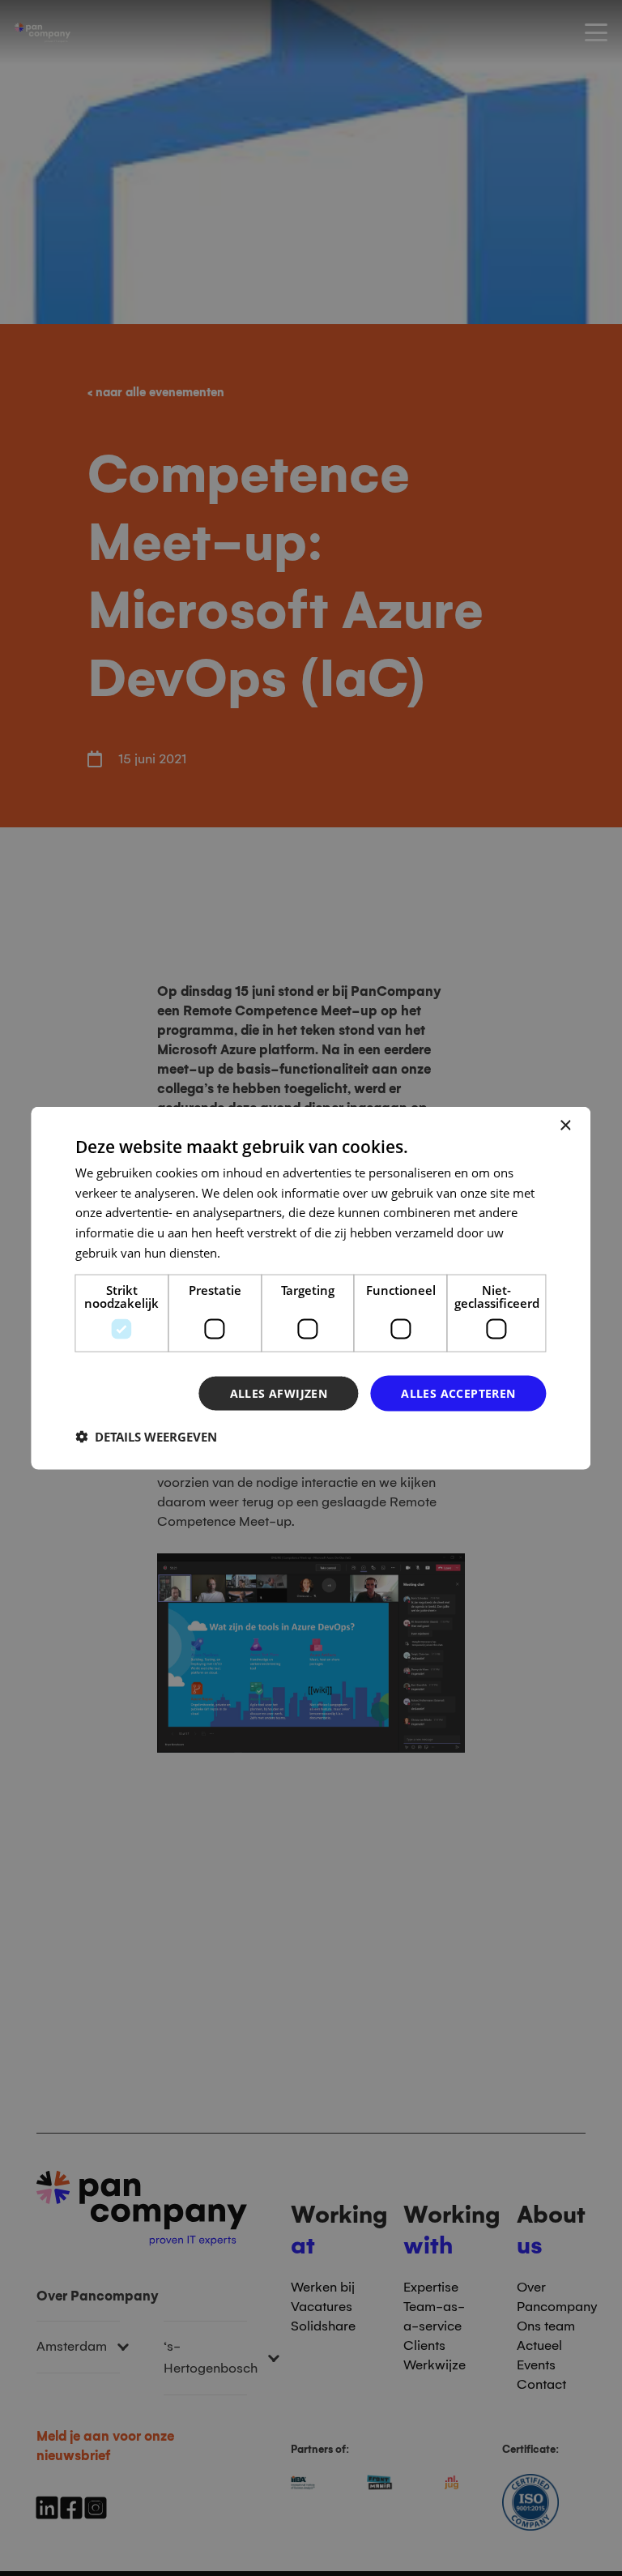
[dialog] (311, 1288)
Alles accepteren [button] (458, 1393)
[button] (146, 1437)
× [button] (565, 1125)
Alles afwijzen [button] (279, 1393)
